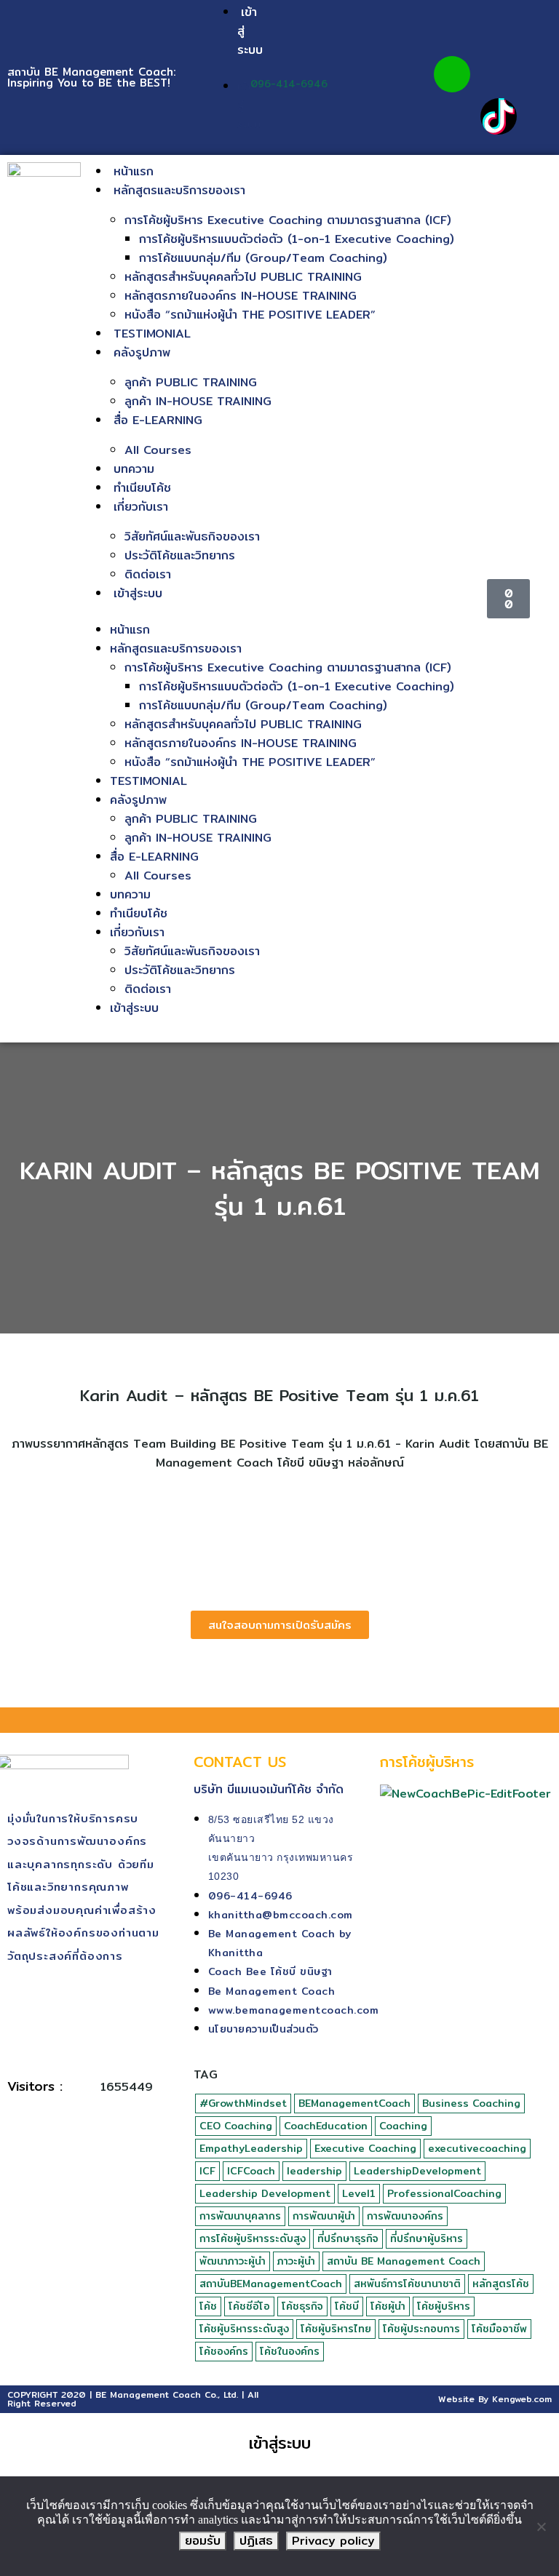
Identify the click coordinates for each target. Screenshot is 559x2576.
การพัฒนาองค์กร (405, 2216)
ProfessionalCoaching (444, 2193)
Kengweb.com (522, 2399)
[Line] (452, 74)
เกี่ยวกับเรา (141, 507)
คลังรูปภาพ (142, 352)
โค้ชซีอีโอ (249, 2306)
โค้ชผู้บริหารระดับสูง (244, 2329)
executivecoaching (477, 2148)
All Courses (158, 450)
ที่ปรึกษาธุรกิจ (348, 2238)
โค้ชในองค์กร (290, 2351)
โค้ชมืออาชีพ (499, 2329)
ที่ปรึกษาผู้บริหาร (427, 2238)
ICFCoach (251, 2171)
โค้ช (208, 2306)
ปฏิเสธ (256, 2541)
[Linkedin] (452, 116)
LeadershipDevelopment (417, 2171)
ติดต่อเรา (148, 574)
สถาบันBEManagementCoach (271, 2284)
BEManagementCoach (354, 2103)
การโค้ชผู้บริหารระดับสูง (253, 2238)
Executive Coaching (365, 2148)
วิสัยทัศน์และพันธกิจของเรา (192, 537)
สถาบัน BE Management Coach (404, 2261)
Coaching (403, 2126)
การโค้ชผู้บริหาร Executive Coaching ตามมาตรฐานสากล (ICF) (288, 220)
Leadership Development (265, 2193)
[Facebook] (452, 32)
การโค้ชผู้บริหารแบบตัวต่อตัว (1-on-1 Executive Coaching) (297, 239)
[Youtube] (499, 32)
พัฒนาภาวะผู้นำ (233, 2261)
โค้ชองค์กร (224, 2351)
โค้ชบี (347, 2306)
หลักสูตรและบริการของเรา (179, 190)
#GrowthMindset (243, 2103)
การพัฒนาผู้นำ (324, 2216)
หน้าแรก (134, 171)
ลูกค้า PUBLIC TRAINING (191, 382)
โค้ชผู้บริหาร (444, 2306)
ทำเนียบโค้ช (142, 488)
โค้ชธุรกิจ (302, 2306)
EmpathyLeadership (251, 2148)
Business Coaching (471, 2103)
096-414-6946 (289, 84)
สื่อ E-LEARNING (158, 420)
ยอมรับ (203, 2541)
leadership (314, 2171)
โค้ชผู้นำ (388, 2306)
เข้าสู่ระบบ (138, 593)
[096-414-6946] (258, 65)
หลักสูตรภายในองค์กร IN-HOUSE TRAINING (241, 296)
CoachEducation (326, 2126)
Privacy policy (333, 2541)
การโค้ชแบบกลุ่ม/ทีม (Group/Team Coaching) (263, 258)
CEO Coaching (236, 2126)
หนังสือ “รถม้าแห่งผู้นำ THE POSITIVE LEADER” (250, 315)
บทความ (134, 469)
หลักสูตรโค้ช (501, 2284)
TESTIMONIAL (152, 334)
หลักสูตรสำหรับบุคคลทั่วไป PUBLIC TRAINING (243, 277)
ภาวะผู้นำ (296, 2261)
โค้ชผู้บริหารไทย (336, 2329)
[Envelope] (499, 74)
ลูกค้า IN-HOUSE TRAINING (198, 401)
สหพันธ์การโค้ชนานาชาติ (407, 2284)
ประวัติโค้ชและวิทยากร (180, 555)
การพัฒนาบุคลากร (240, 2216)
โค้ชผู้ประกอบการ (421, 2329)
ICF (207, 2171)
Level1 (359, 2193)
